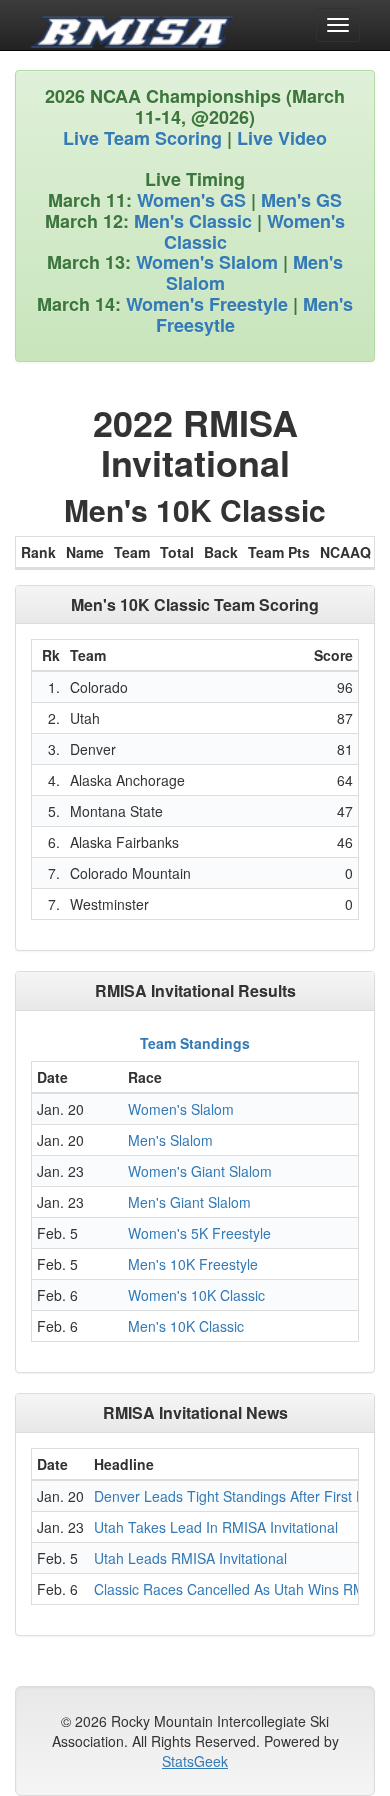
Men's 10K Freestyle (193, 1264)
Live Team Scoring (142, 138)
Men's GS (301, 200)
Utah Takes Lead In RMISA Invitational (216, 1527)
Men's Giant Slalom (189, 1202)
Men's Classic (193, 221)
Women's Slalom (207, 262)
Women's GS (191, 200)
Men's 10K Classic (186, 1326)
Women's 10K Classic (196, 1295)
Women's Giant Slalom (200, 1171)
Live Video (282, 138)
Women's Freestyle (207, 304)
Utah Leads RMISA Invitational (190, 1558)
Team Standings (195, 1043)
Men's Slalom (170, 1140)
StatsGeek (195, 1761)
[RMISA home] (132, 25)
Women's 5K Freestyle (199, 1233)
